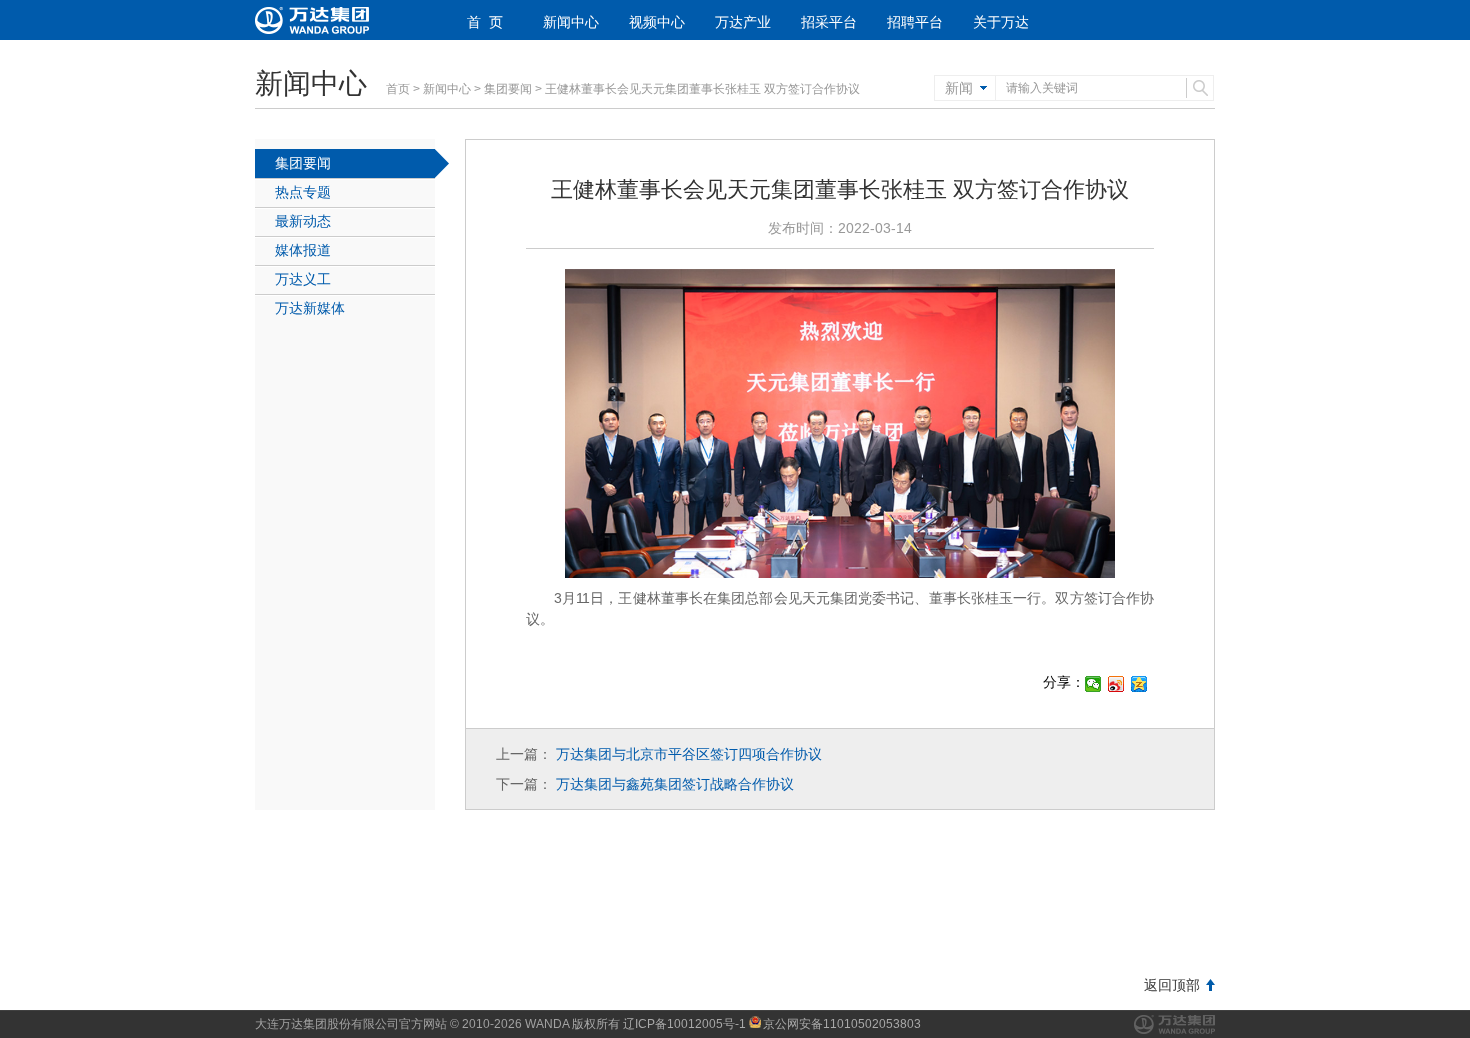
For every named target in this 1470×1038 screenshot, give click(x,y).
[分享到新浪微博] (1116, 684)
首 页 (485, 22)
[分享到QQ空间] (1139, 684)
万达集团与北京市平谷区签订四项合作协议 (689, 754)
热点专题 (303, 192)
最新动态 (303, 221)
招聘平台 (915, 22)
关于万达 (1001, 22)
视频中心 (657, 22)
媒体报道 (303, 250)
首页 (398, 89)
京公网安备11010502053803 (842, 1024)
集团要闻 (508, 89)
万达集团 (1174, 1024)
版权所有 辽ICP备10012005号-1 (659, 1024)
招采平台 (829, 22)
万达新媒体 (310, 308)
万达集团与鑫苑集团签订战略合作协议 (675, 784)
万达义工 (303, 279)
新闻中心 (571, 22)
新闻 (959, 88)
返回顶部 (1172, 985)
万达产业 (743, 22)
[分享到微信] (1093, 684)
